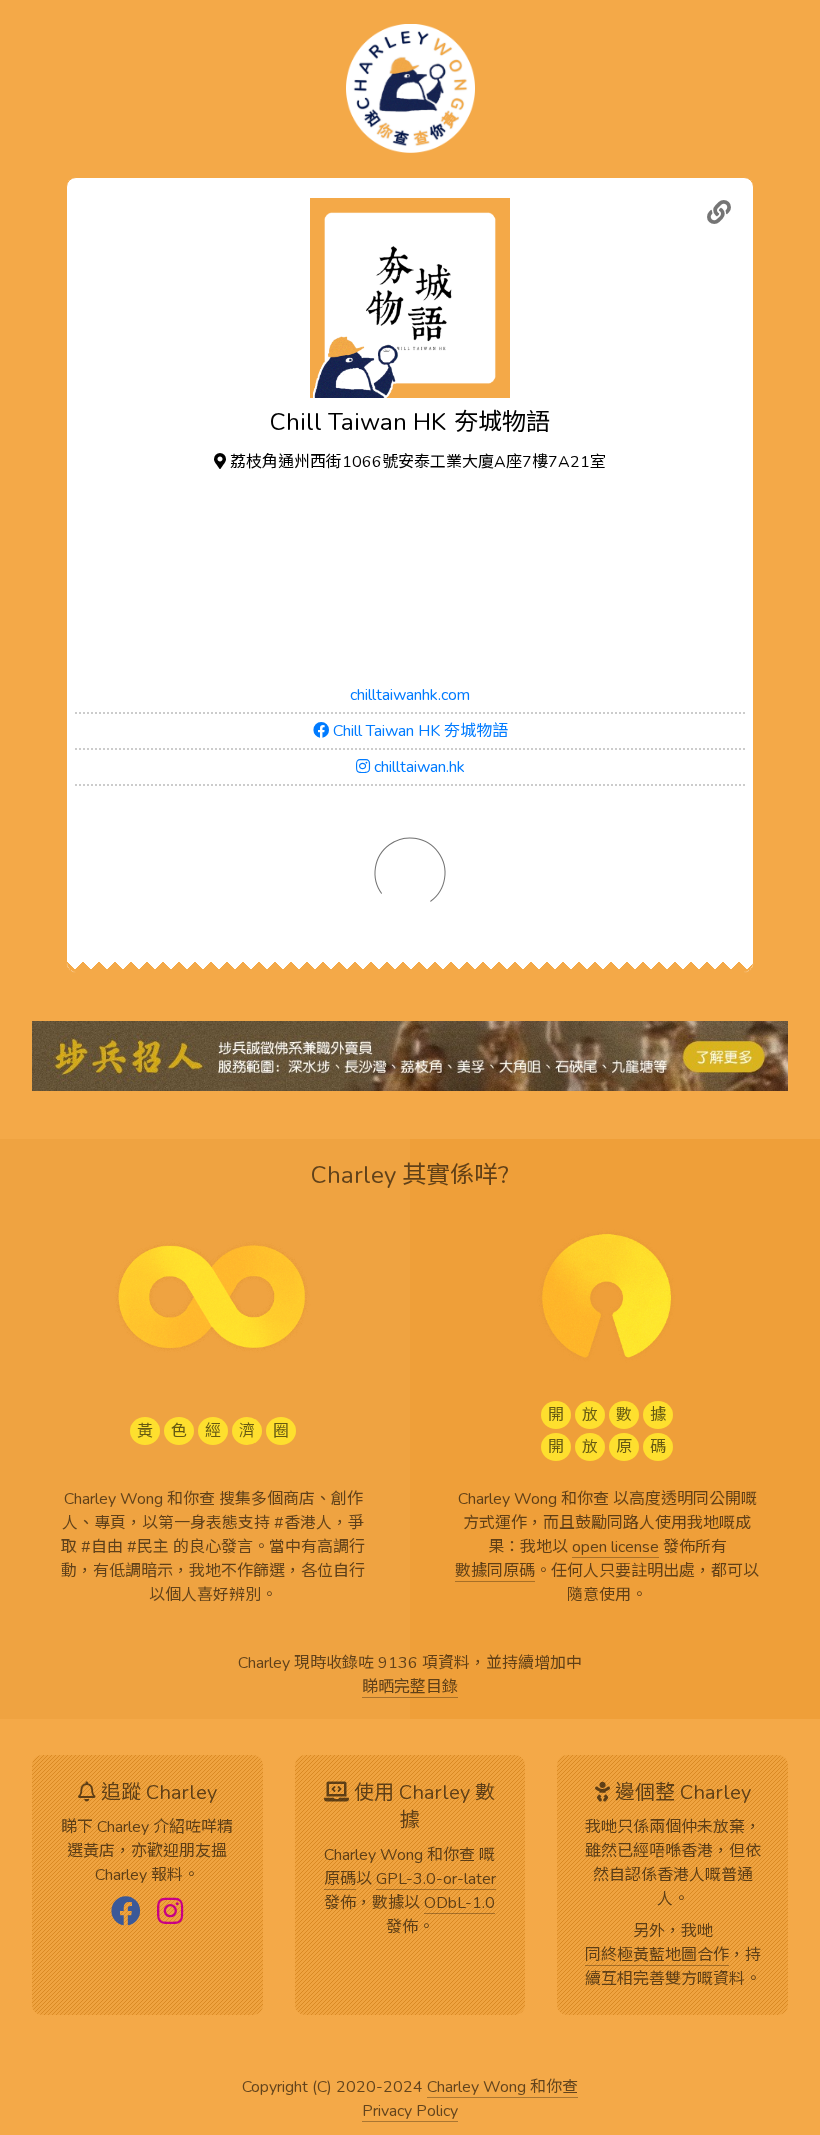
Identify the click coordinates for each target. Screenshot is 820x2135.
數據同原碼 (495, 1572)
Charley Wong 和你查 (502, 2088)
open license (615, 1548)
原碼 (340, 1880)
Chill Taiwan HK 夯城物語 (418, 731)
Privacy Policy (410, 2112)
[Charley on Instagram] (170, 1913)
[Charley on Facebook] (126, 1913)
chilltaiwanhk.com (410, 695)
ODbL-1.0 (459, 1904)
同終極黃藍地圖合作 (657, 1956)
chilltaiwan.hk (417, 767)
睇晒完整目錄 (410, 1688)
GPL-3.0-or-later (436, 1880)
